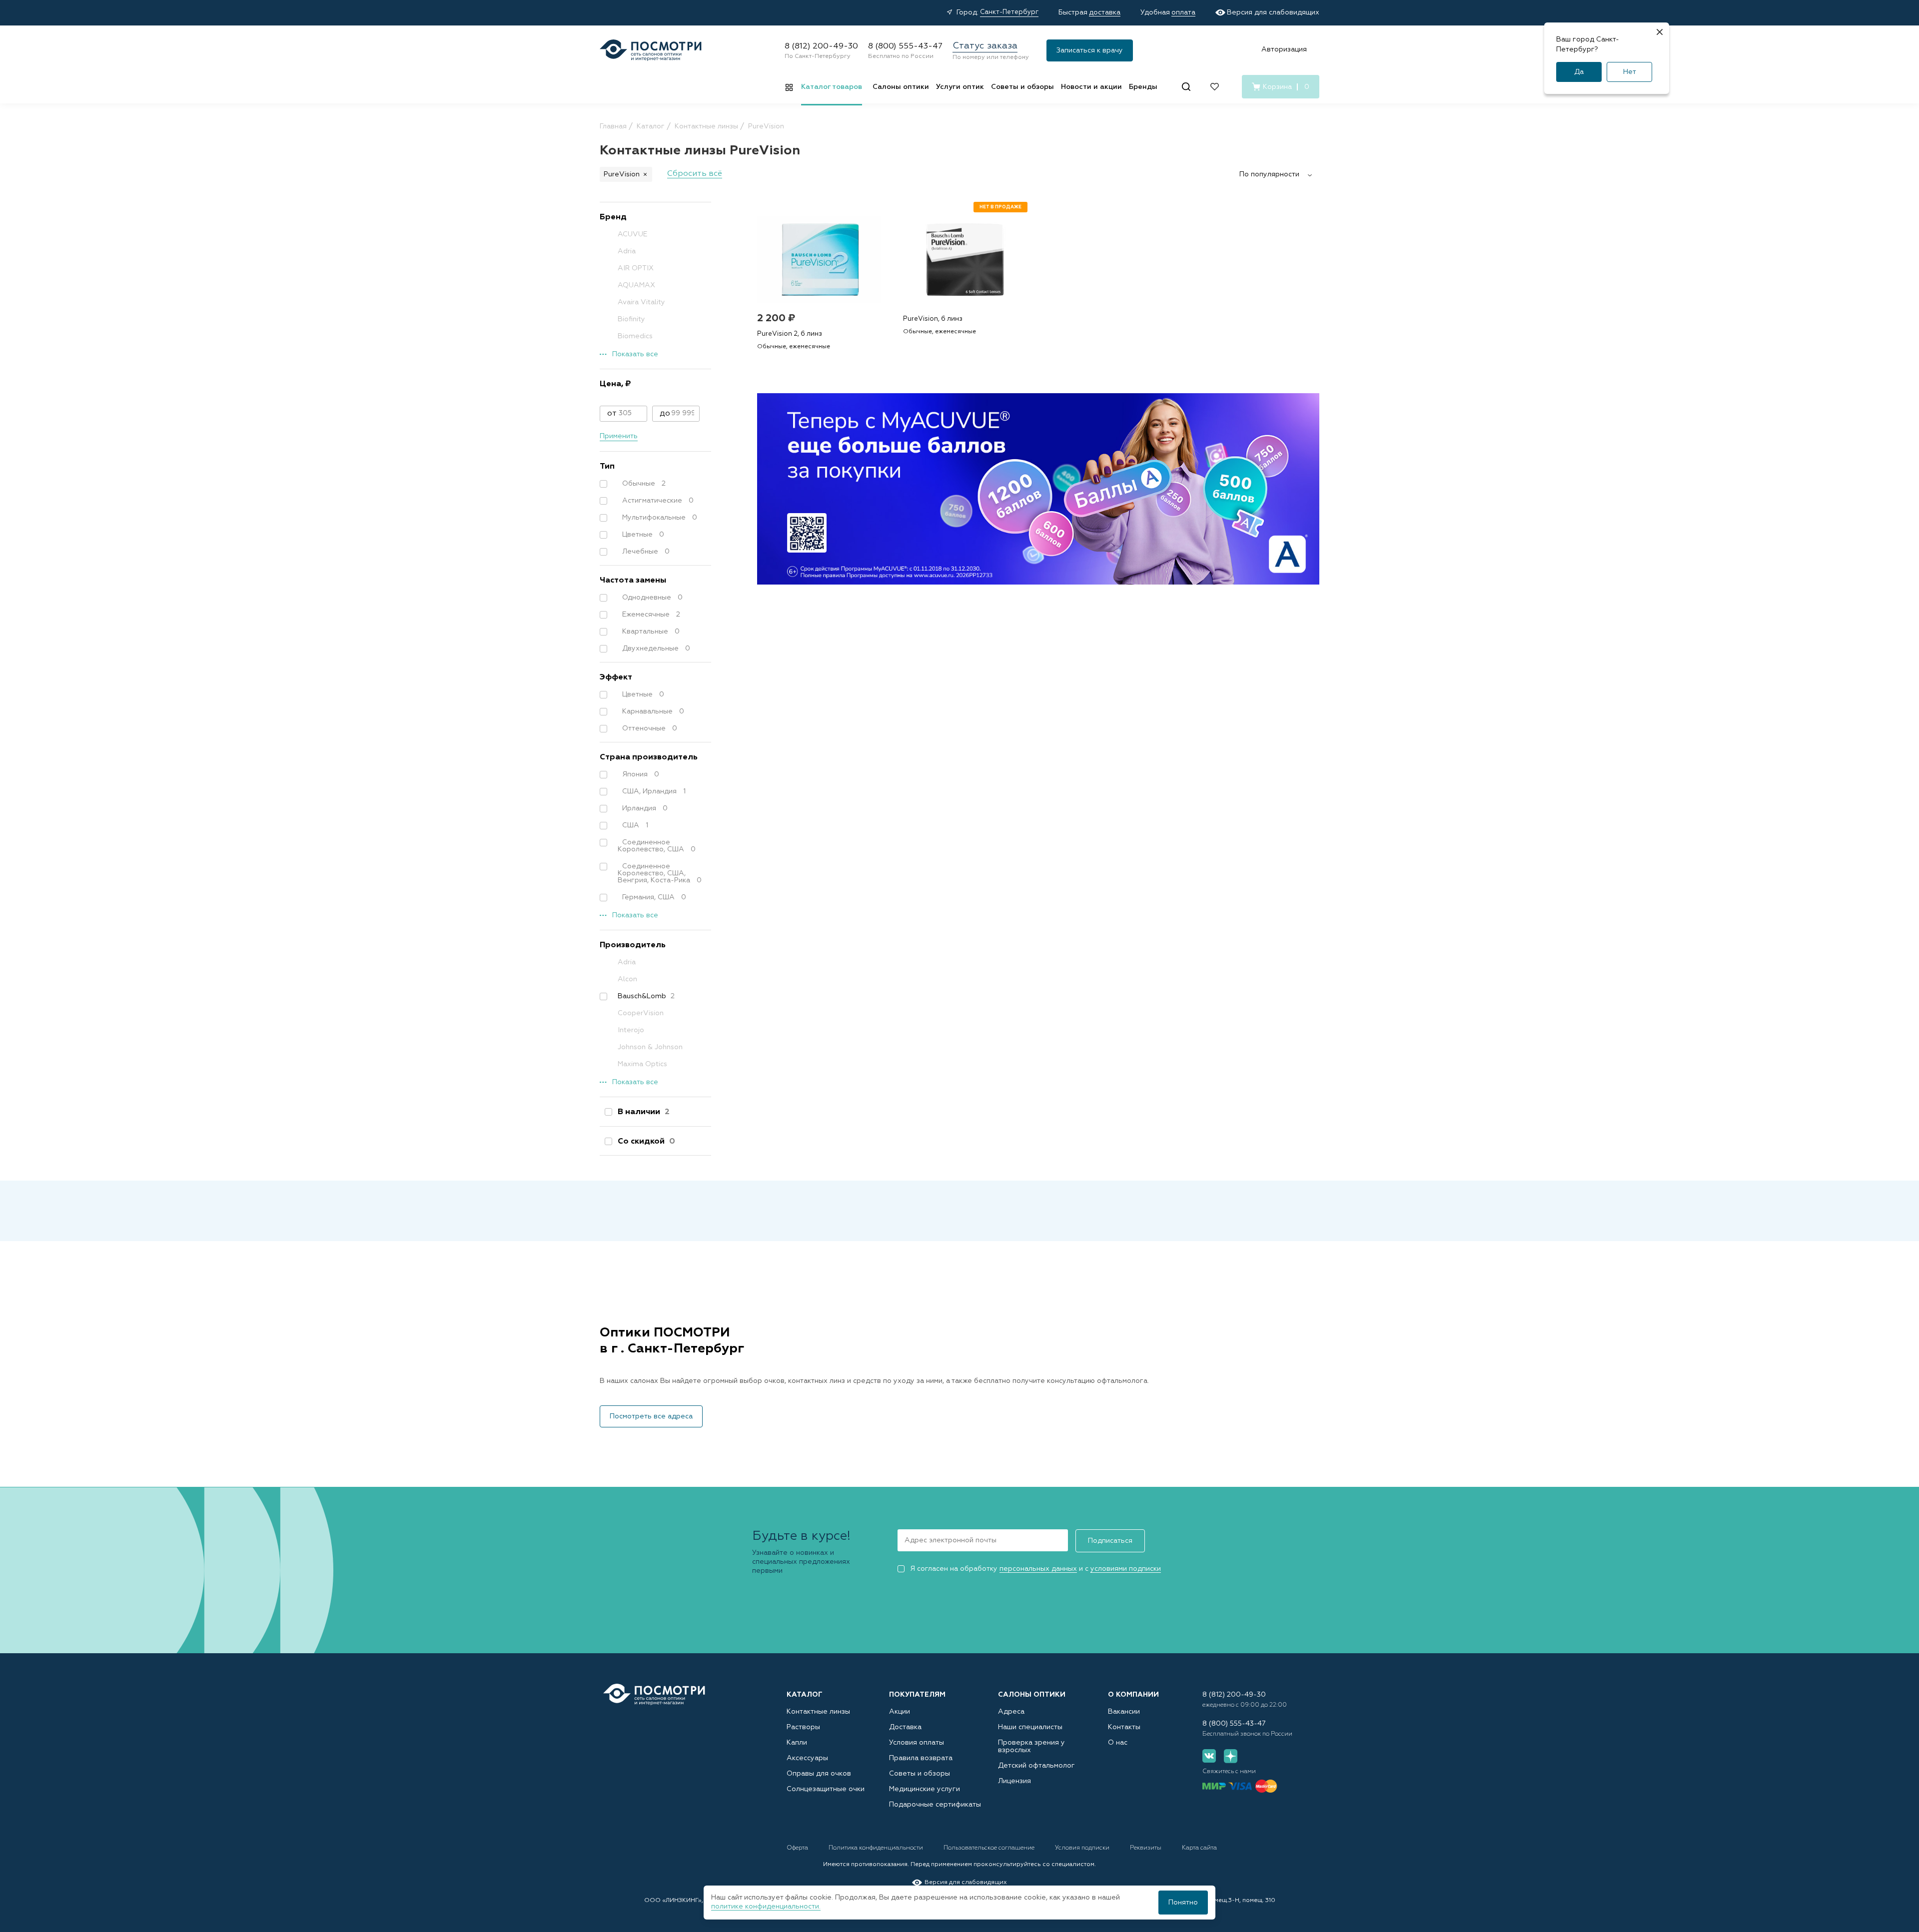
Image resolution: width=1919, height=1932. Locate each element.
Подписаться (1110, 1541)
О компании (1133, 1695)
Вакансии (1124, 1712)
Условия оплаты (917, 1743)
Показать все (635, 354)
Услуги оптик (960, 87)
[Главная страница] (651, 50)
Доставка (905, 1727)
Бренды (1143, 87)
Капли (797, 1743)
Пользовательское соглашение (990, 1848)
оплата (1183, 12)
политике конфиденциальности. (766, 1907)
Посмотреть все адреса (651, 1416)
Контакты (1124, 1727)
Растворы (803, 1727)
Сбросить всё (695, 174)
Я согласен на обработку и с (1035, 1569)
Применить (619, 436)
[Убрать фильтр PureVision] (645, 174)
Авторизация (1284, 49)
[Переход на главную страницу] (654, 1694)
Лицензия (1014, 1781)
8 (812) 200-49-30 (821, 46)
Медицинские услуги (925, 1789)
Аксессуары (807, 1758)
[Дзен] (1231, 1756)
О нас (1118, 1743)
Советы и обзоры (1022, 87)
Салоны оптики (901, 87)
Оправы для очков (819, 1774)
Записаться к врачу (1090, 50)
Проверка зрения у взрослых (1031, 1746)
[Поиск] (1186, 87)
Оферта (798, 1848)
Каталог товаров (832, 87)
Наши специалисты (1030, 1727)
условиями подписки (1126, 1569)
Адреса (1011, 1712)
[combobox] (1279, 174)
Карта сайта (1199, 1848)
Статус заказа (985, 46)
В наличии (644, 1112)
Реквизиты (1146, 1848)
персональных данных (1038, 1569)
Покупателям (917, 1695)
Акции (900, 1712)
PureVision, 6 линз (933, 319)
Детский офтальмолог (1036, 1766)
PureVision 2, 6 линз (790, 334)
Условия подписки (1083, 1848)
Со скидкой (646, 1142)
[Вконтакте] (1209, 1756)
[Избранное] (1215, 87)
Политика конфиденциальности (877, 1848)
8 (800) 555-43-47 (905, 46)
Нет (1630, 72)
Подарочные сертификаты (935, 1805)
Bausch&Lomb (646, 996)
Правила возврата (921, 1758)
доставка (1105, 12)
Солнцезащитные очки (826, 1789)
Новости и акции (1091, 87)
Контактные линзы (818, 1712)
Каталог (805, 1695)
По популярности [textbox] (1269, 174)
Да (1579, 72)
